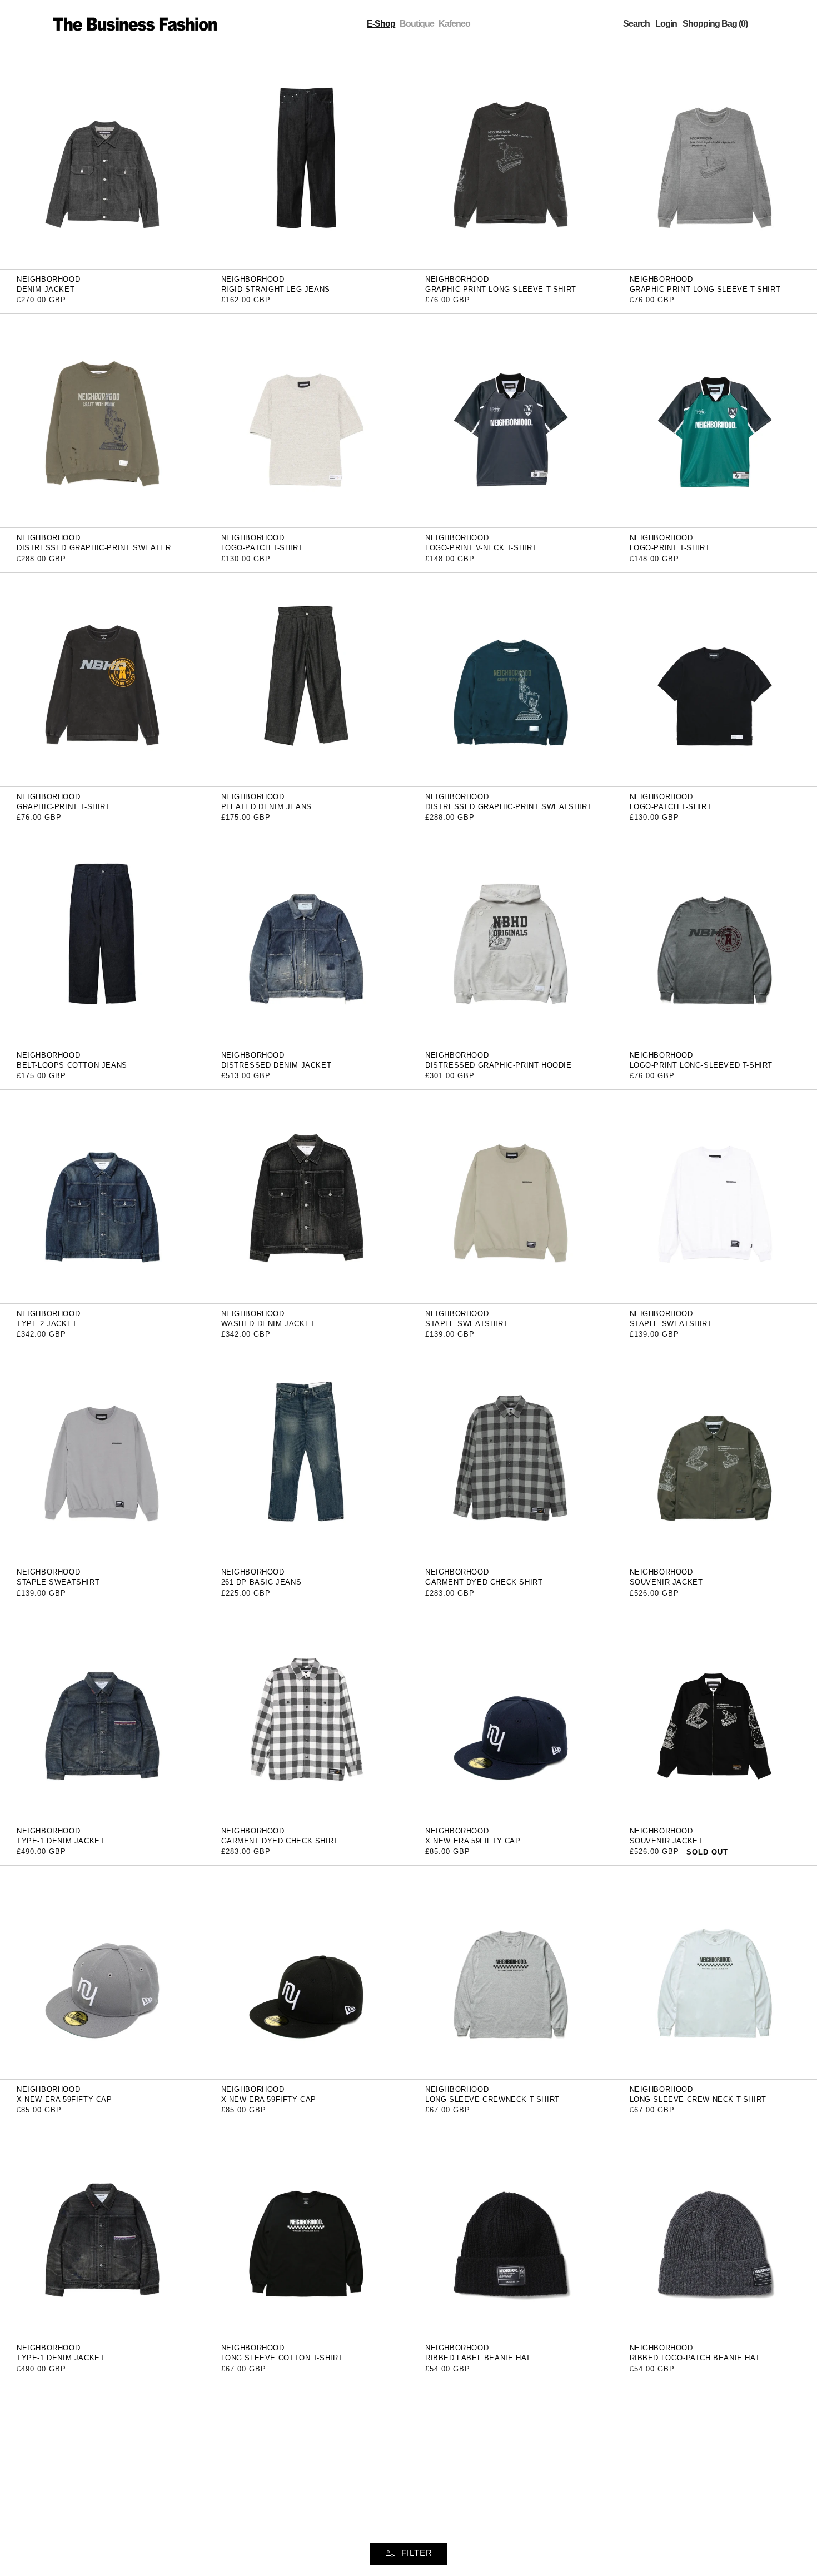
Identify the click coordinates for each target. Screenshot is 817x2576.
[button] (636, 24)
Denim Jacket (46, 289)
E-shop (381, 24)
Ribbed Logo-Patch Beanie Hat (695, 2358)
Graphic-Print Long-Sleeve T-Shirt (501, 289)
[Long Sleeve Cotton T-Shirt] (307, 2231)
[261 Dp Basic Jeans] (307, 1455)
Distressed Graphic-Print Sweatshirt (509, 807)
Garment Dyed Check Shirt (484, 1582)
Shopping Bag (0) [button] (715, 24)
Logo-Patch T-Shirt (262, 548)
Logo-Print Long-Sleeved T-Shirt (701, 1065)
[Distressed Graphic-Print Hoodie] (511, 937)
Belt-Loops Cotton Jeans (72, 1065)
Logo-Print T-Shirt (670, 548)
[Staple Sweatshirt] (511, 1196)
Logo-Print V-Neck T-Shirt (481, 548)
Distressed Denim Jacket (277, 1065)
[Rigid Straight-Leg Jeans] (307, 161)
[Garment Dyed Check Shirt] (511, 1455)
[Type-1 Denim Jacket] (102, 1713)
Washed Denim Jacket (268, 1324)
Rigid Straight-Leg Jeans (276, 289)
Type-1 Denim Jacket (61, 1841)
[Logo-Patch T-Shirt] (307, 420)
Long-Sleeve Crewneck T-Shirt (492, 2099)
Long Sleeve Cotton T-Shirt (282, 2358)
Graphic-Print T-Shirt (64, 807)
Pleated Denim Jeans (266, 807)
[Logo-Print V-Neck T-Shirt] (511, 420)
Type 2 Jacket (47, 1324)
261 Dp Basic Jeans (261, 1582)
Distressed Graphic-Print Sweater (94, 548)
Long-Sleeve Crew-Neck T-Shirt (698, 2099)
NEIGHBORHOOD (48, 279)
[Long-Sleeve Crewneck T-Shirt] (511, 1972)
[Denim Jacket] (102, 161)
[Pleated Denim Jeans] (307, 679)
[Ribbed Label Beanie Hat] (511, 2231)
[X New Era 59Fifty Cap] (511, 1713)
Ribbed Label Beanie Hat (478, 2358)
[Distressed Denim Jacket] (307, 937)
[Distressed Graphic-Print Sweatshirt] (511, 679)
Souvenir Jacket (666, 1582)
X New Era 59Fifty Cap (473, 1841)
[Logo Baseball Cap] (511, 2489)
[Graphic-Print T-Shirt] (102, 679)
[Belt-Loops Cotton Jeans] (102, 937)
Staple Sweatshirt (467, 1324)
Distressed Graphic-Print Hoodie (499, 1065)
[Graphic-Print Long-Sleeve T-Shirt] (511, 161)
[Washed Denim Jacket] (307, 1196)
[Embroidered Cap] (307, 2489)
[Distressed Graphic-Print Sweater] (102, 420)
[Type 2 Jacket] (102, 1196)
